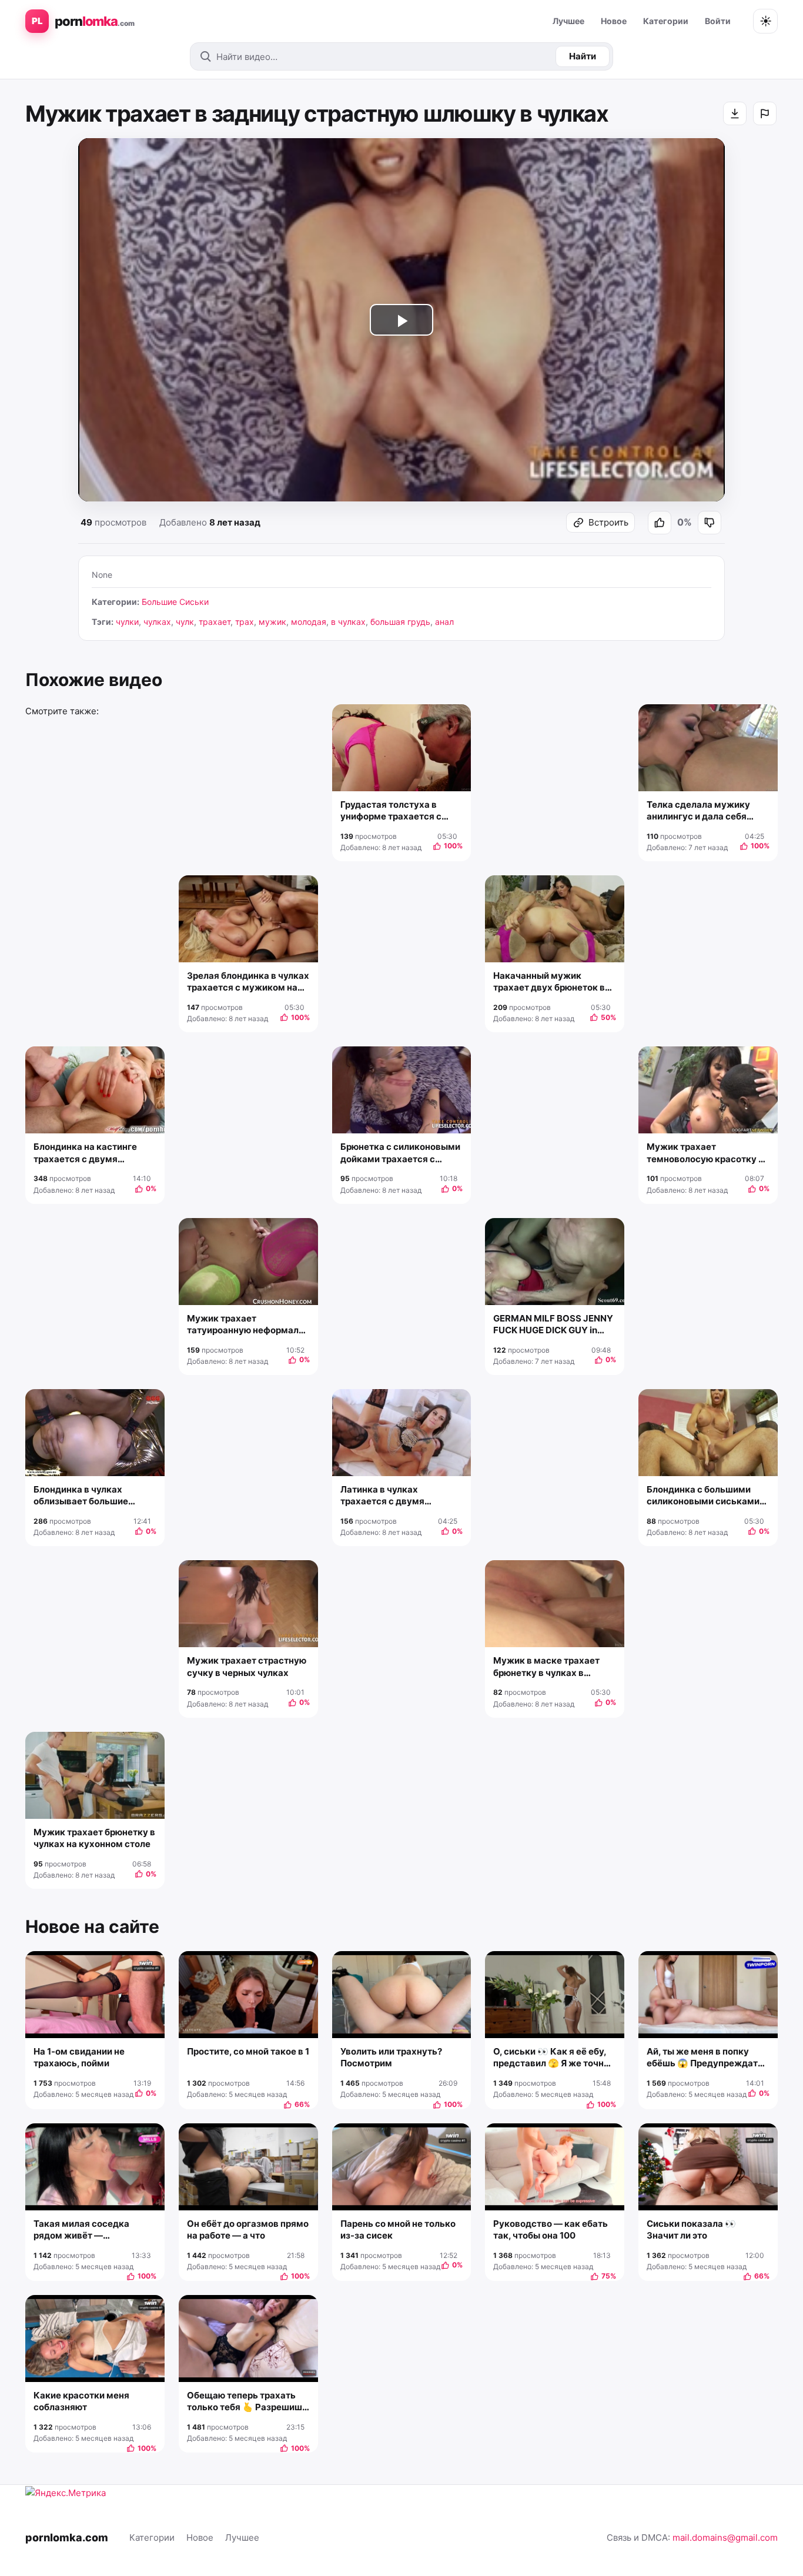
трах (245, 622)
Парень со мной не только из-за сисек (398, 2229)
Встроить (608, 522)
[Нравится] (660, 523)
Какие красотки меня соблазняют (81, 2401)
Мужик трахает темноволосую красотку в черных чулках (705, 1153)
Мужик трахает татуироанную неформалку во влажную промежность (248, 1325)
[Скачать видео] (735, 113)
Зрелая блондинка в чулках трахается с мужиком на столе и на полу (248, 982)
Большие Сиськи (175, 602)
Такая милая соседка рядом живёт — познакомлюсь (81, 2230)
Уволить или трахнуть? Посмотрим (391, 2057)
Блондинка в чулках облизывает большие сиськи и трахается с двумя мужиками (81, 1496)
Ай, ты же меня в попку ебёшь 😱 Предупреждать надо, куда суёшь (705, 2058)
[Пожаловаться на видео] (765, 113)
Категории (666, 21)
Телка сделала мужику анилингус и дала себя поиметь (698, 811)
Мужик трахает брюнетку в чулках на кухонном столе (94, 1838)
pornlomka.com (67, 2537)
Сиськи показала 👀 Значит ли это (691, 2229)
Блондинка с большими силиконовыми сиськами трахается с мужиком (703, 1496)
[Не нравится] (710, 523)
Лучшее (568, 21)
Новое (614, 21)
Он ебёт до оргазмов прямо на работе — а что (248, 2229)
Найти (583, 56)
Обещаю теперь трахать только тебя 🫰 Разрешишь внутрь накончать (247, 2402)
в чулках (348, 622)
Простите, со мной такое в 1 (248, 2051)
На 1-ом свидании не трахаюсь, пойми (79, 2057)
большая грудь (400, 622)
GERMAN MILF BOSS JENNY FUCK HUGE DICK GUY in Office (553, 1325)
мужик (272, 622)
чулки (127, 622)
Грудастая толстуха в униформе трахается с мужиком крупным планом (401, 811)
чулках (157, 622)
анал (444, 622)
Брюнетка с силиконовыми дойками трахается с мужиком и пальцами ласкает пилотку (400, 1153)
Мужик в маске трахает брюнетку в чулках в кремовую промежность (548, 1667)
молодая (309, 622)
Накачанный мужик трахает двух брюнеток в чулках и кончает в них (549, 982)
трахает (215, 622)
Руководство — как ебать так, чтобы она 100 (551, 2229)
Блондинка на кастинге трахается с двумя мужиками (85, 1153)
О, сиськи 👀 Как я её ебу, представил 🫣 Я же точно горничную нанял (551, 2058)
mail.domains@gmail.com (725, 2537)
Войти (718, 21)
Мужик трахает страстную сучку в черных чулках (247, 1666)
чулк (185, 622)
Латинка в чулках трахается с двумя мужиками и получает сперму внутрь (390, 1496)
